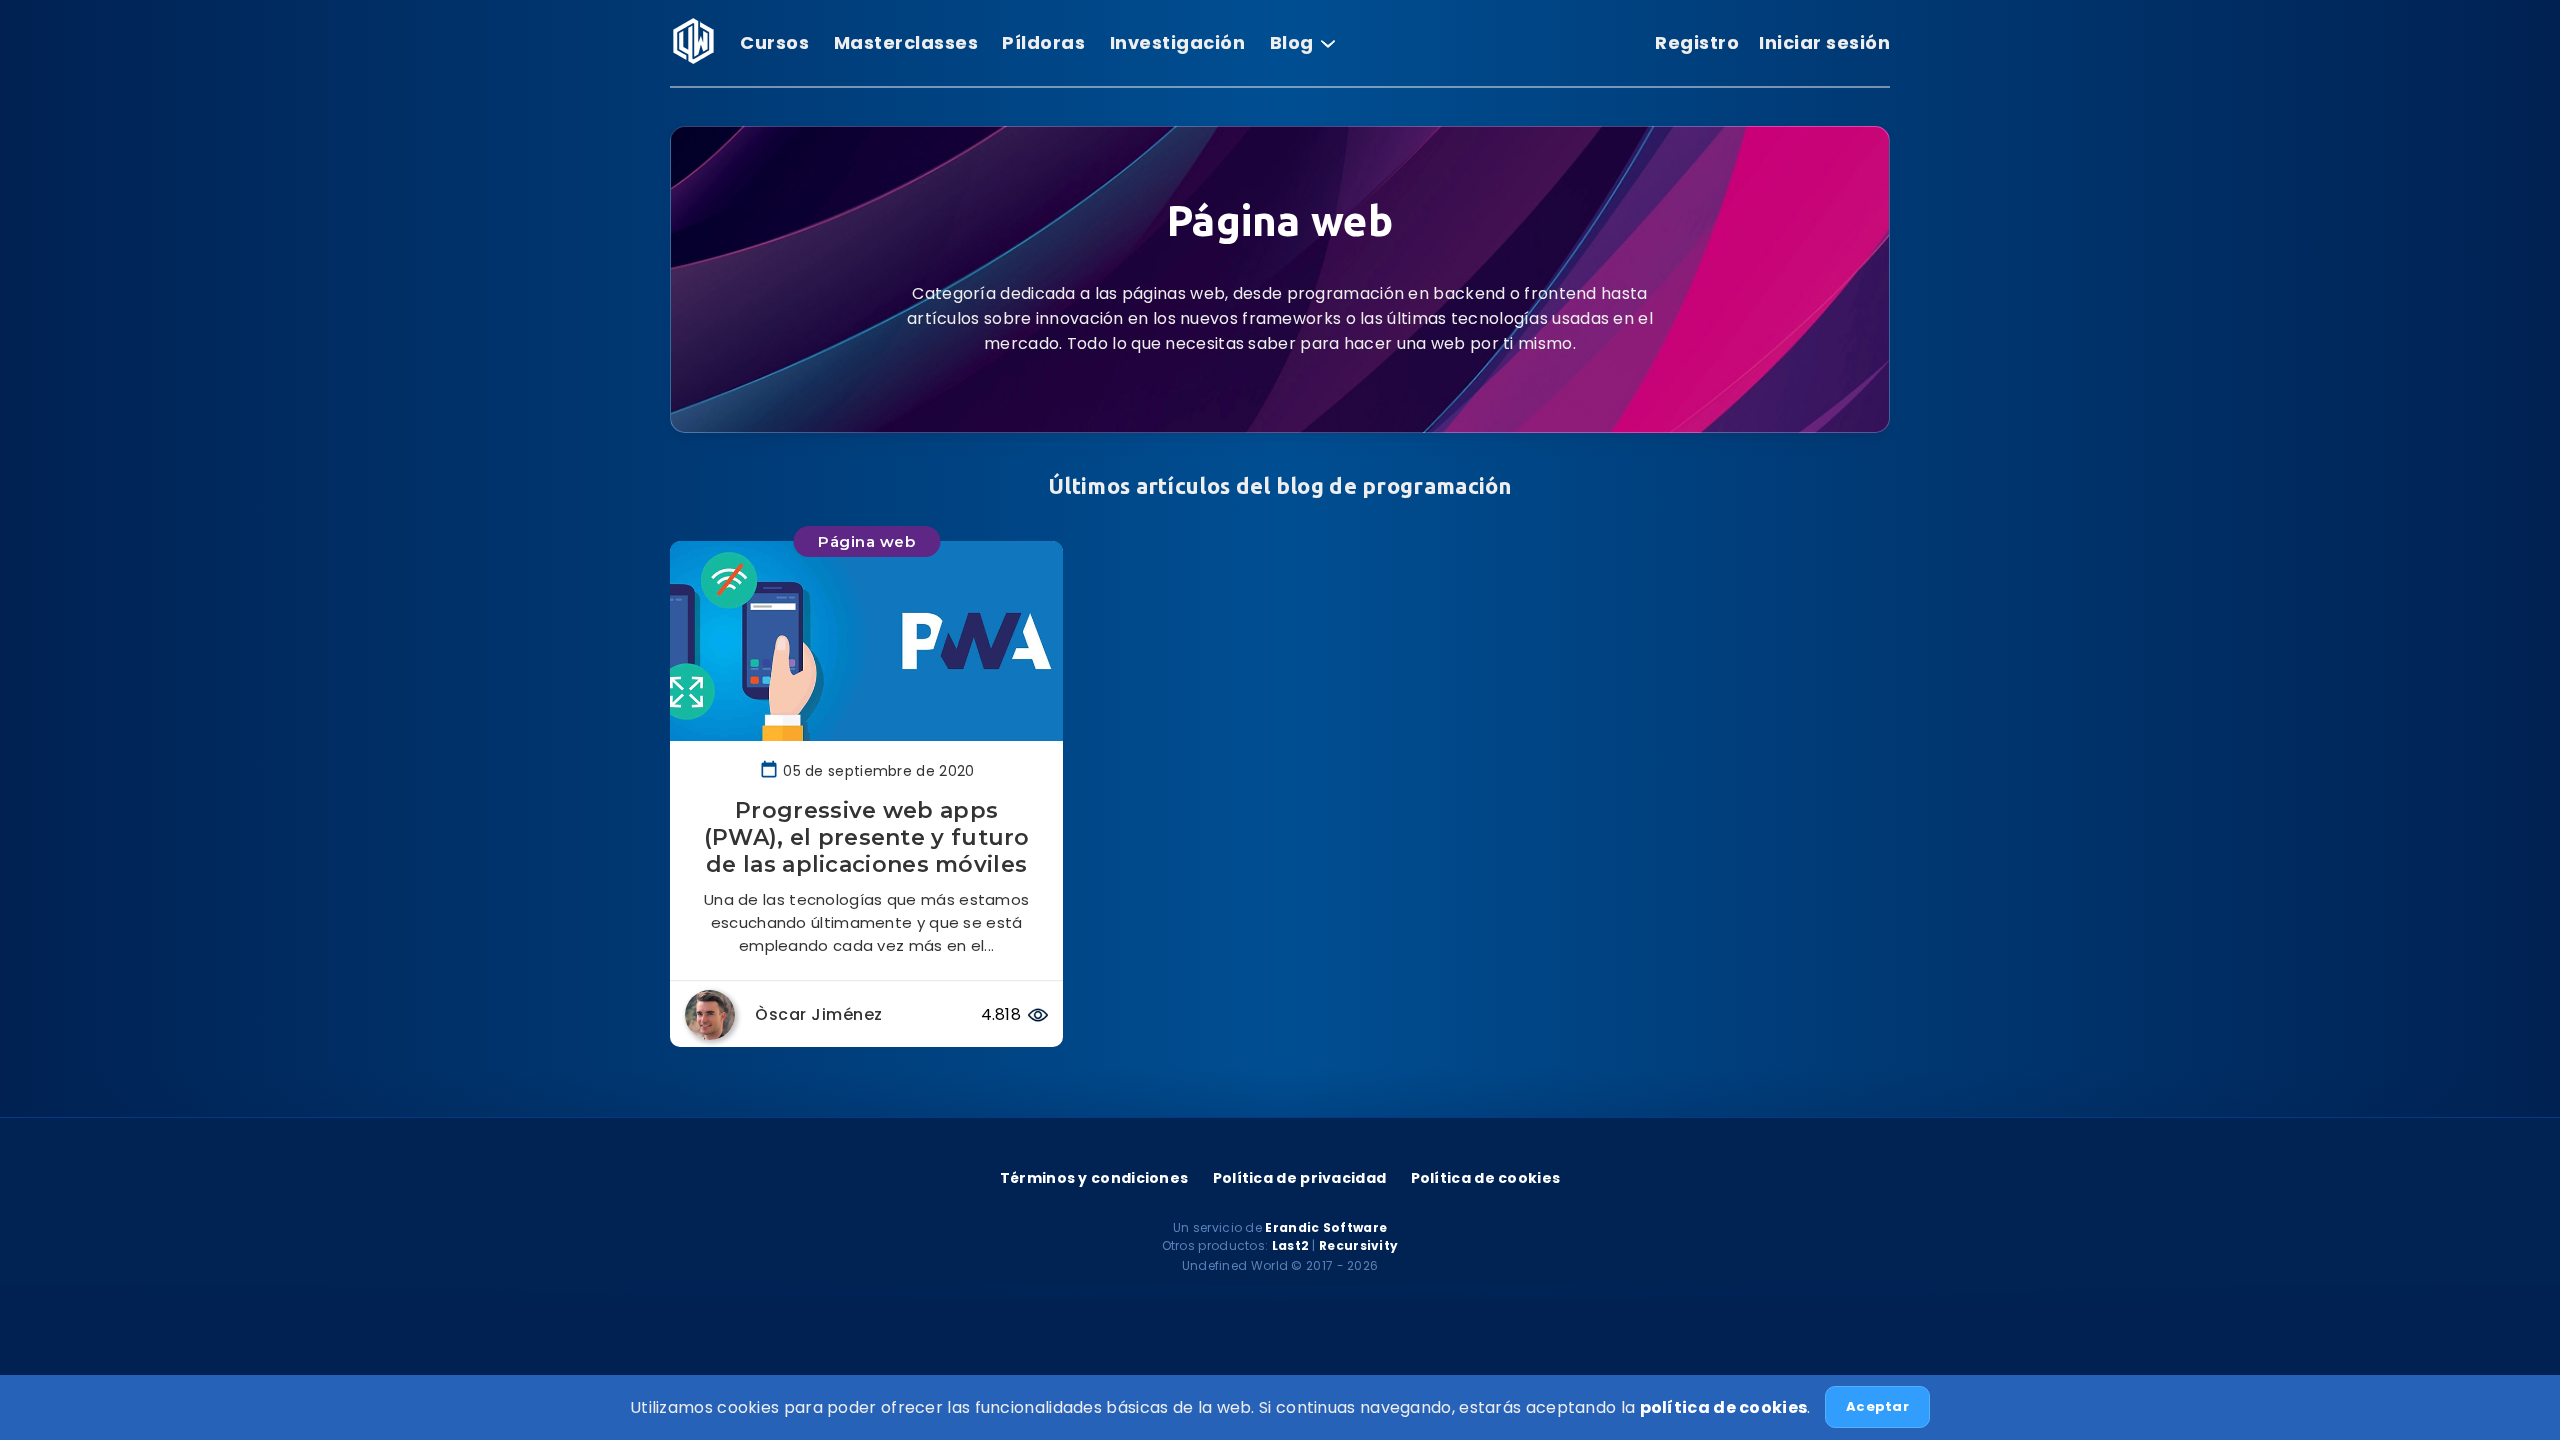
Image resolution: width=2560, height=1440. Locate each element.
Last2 (1291, 1245)
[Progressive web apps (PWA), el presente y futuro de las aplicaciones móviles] (866, 641)
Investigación (1178, 42)
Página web (866, 541)
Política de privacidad (1300, 1178)
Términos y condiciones (1094, 1178)
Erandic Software (1326, 1227)
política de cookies (1724, 1407)
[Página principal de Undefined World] (693, 58)
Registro (1697, 42)
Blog (1294, 42)
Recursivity (1358, 1245)
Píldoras (1043, 42)
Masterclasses (906, 42)
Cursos (774, 42)
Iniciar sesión (1824, 42)
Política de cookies (1486, 1178)
